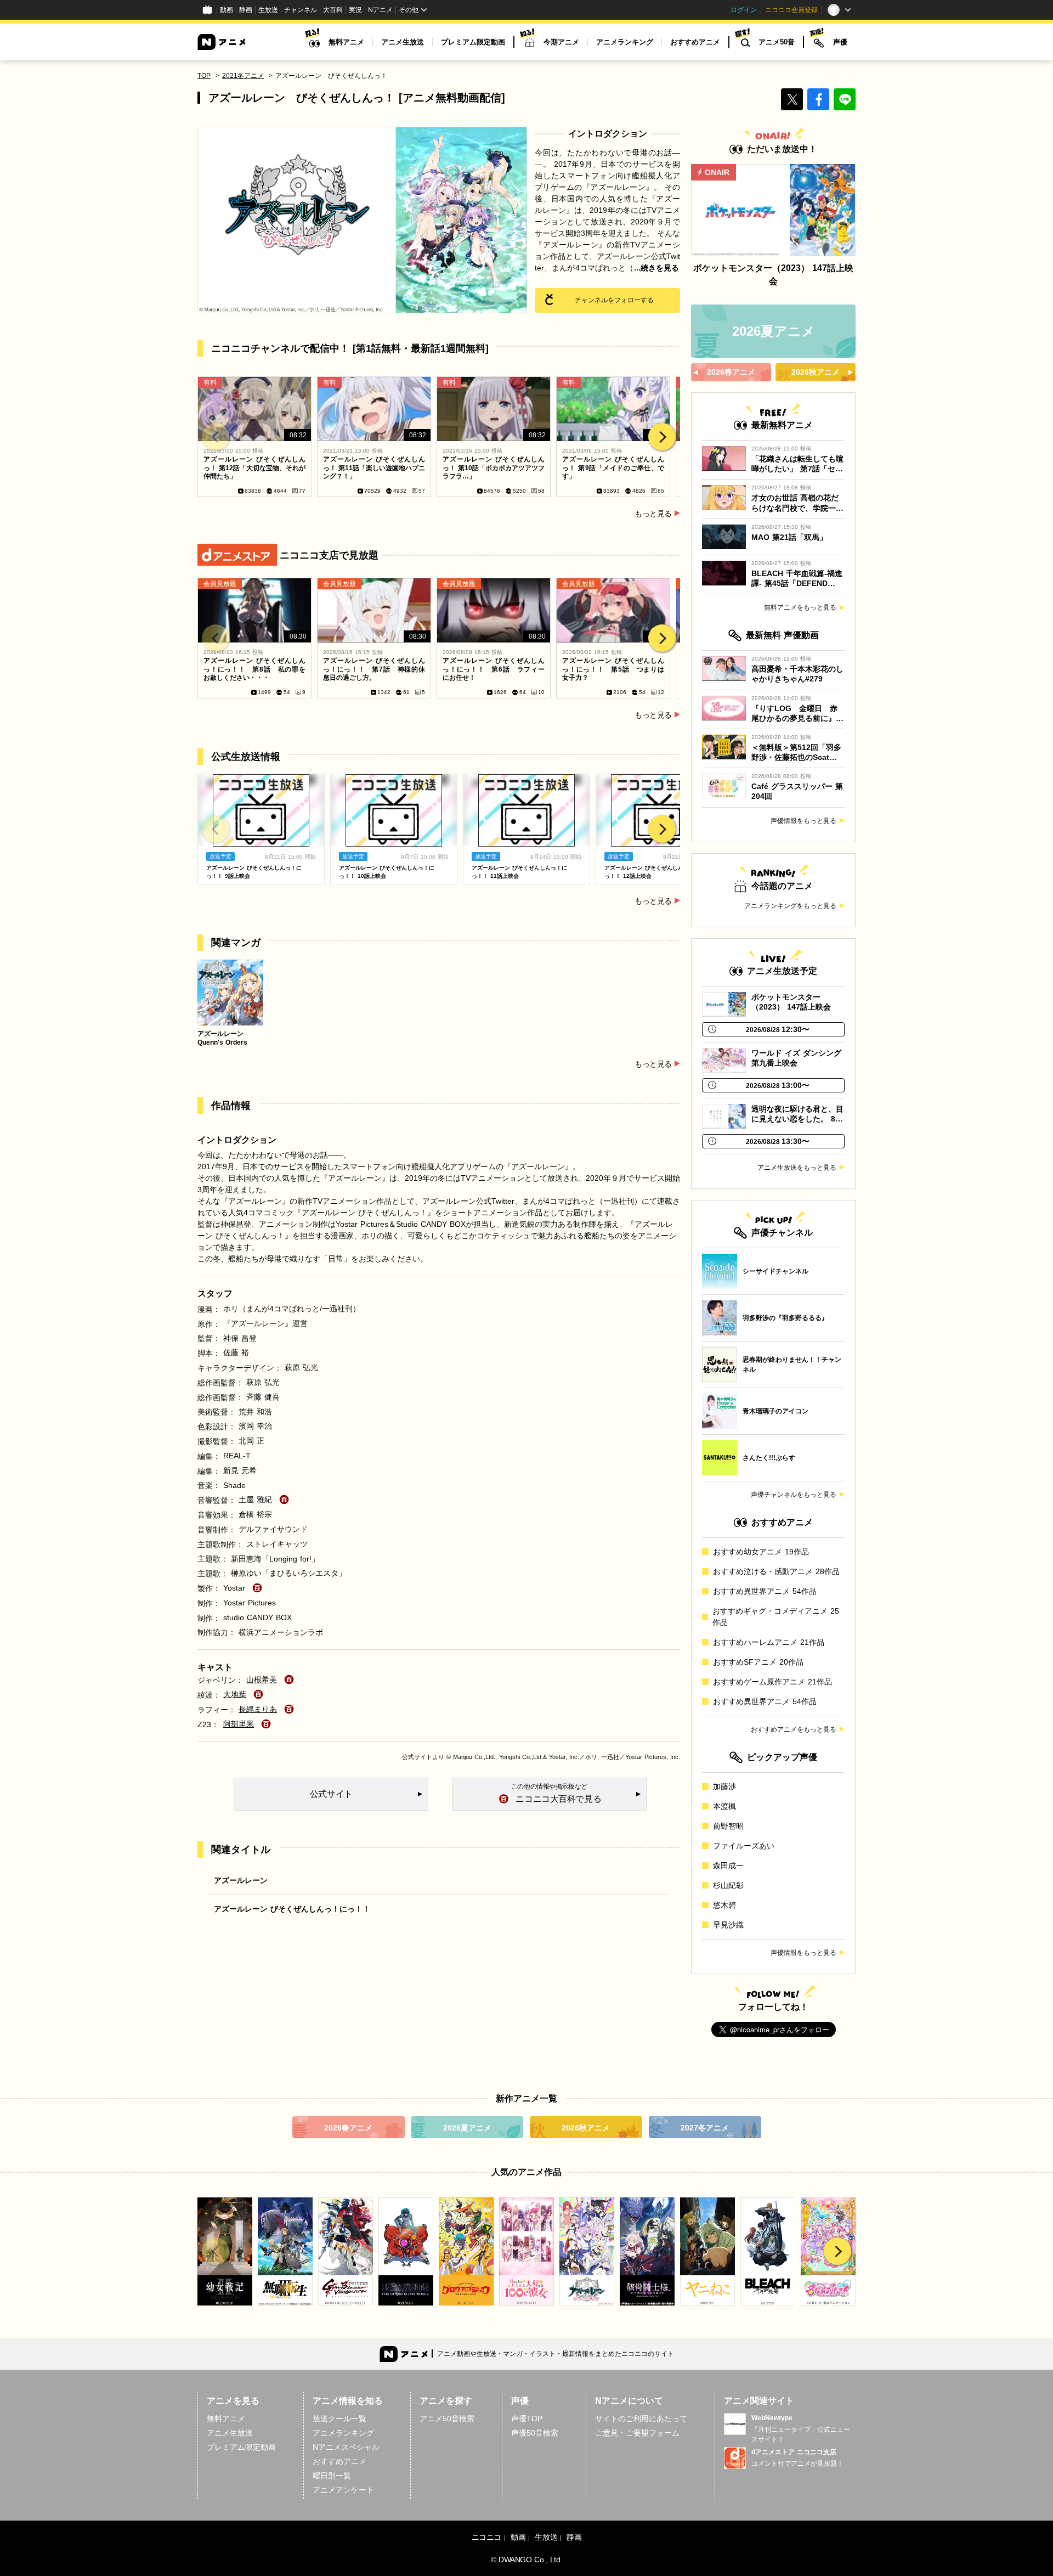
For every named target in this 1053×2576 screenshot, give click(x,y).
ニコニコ (486, 2537)
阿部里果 (239, 1724)
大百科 (333, 10)
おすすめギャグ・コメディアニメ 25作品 (776, 1617)
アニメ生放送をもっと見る (797, 1168)
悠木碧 (724, 1905)
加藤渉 (724, 1786)
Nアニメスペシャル (346, 2447)
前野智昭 (728, 1826)
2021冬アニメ (243, 76)
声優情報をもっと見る (803, 821)
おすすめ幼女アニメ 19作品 (761, 1552)
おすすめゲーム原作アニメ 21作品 (772, 1682)
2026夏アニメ (467, 2128)
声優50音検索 (535, 2433)
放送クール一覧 (339, 2419)
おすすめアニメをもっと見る (794, 1729)
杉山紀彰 (728, 1885)
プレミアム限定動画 (473, 42)
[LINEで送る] (845, 99)
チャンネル (301, 10)
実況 (355, 10)
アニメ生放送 (403, 42)
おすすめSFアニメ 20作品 (758, 1662)
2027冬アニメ (705, 2128)
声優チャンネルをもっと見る (794, 1495)
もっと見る (653, 514)
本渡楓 (724, 1806)
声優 (840, 42)
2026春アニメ (348, 2128)
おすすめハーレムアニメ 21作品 (769, 1642)
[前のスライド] (216, 437)
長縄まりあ (258, 1709)
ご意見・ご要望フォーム (637, 2433)
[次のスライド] (662, 437)
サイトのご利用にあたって (641, 2419)
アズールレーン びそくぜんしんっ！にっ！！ (292, 1909)
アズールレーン (241, 1880)
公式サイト (417, 1757)
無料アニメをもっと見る (800, 607)
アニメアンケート (343, 2490)
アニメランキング (625, 42)
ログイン (744, 10)
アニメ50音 (777, 42)
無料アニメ (346, 42)
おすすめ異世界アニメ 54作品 (765, 1591)
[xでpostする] (792, 99)
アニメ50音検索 (447, 2419)
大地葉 (235, 1694)
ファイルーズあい (744, 1846)
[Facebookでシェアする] (818, 99)
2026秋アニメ (586, 2128)
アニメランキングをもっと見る (790, 906)
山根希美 (262, 1679)
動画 (227, 10)
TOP (204, 76)
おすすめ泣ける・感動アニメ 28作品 (776, 1571)
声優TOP (527, 2419)
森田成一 (728, 1865)
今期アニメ (561, 42)
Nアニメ (380, 10)
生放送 (268, 10)
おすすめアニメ (695, 42)
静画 (246, 10)
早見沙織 (728, 1925)
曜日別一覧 (332, 2476)
